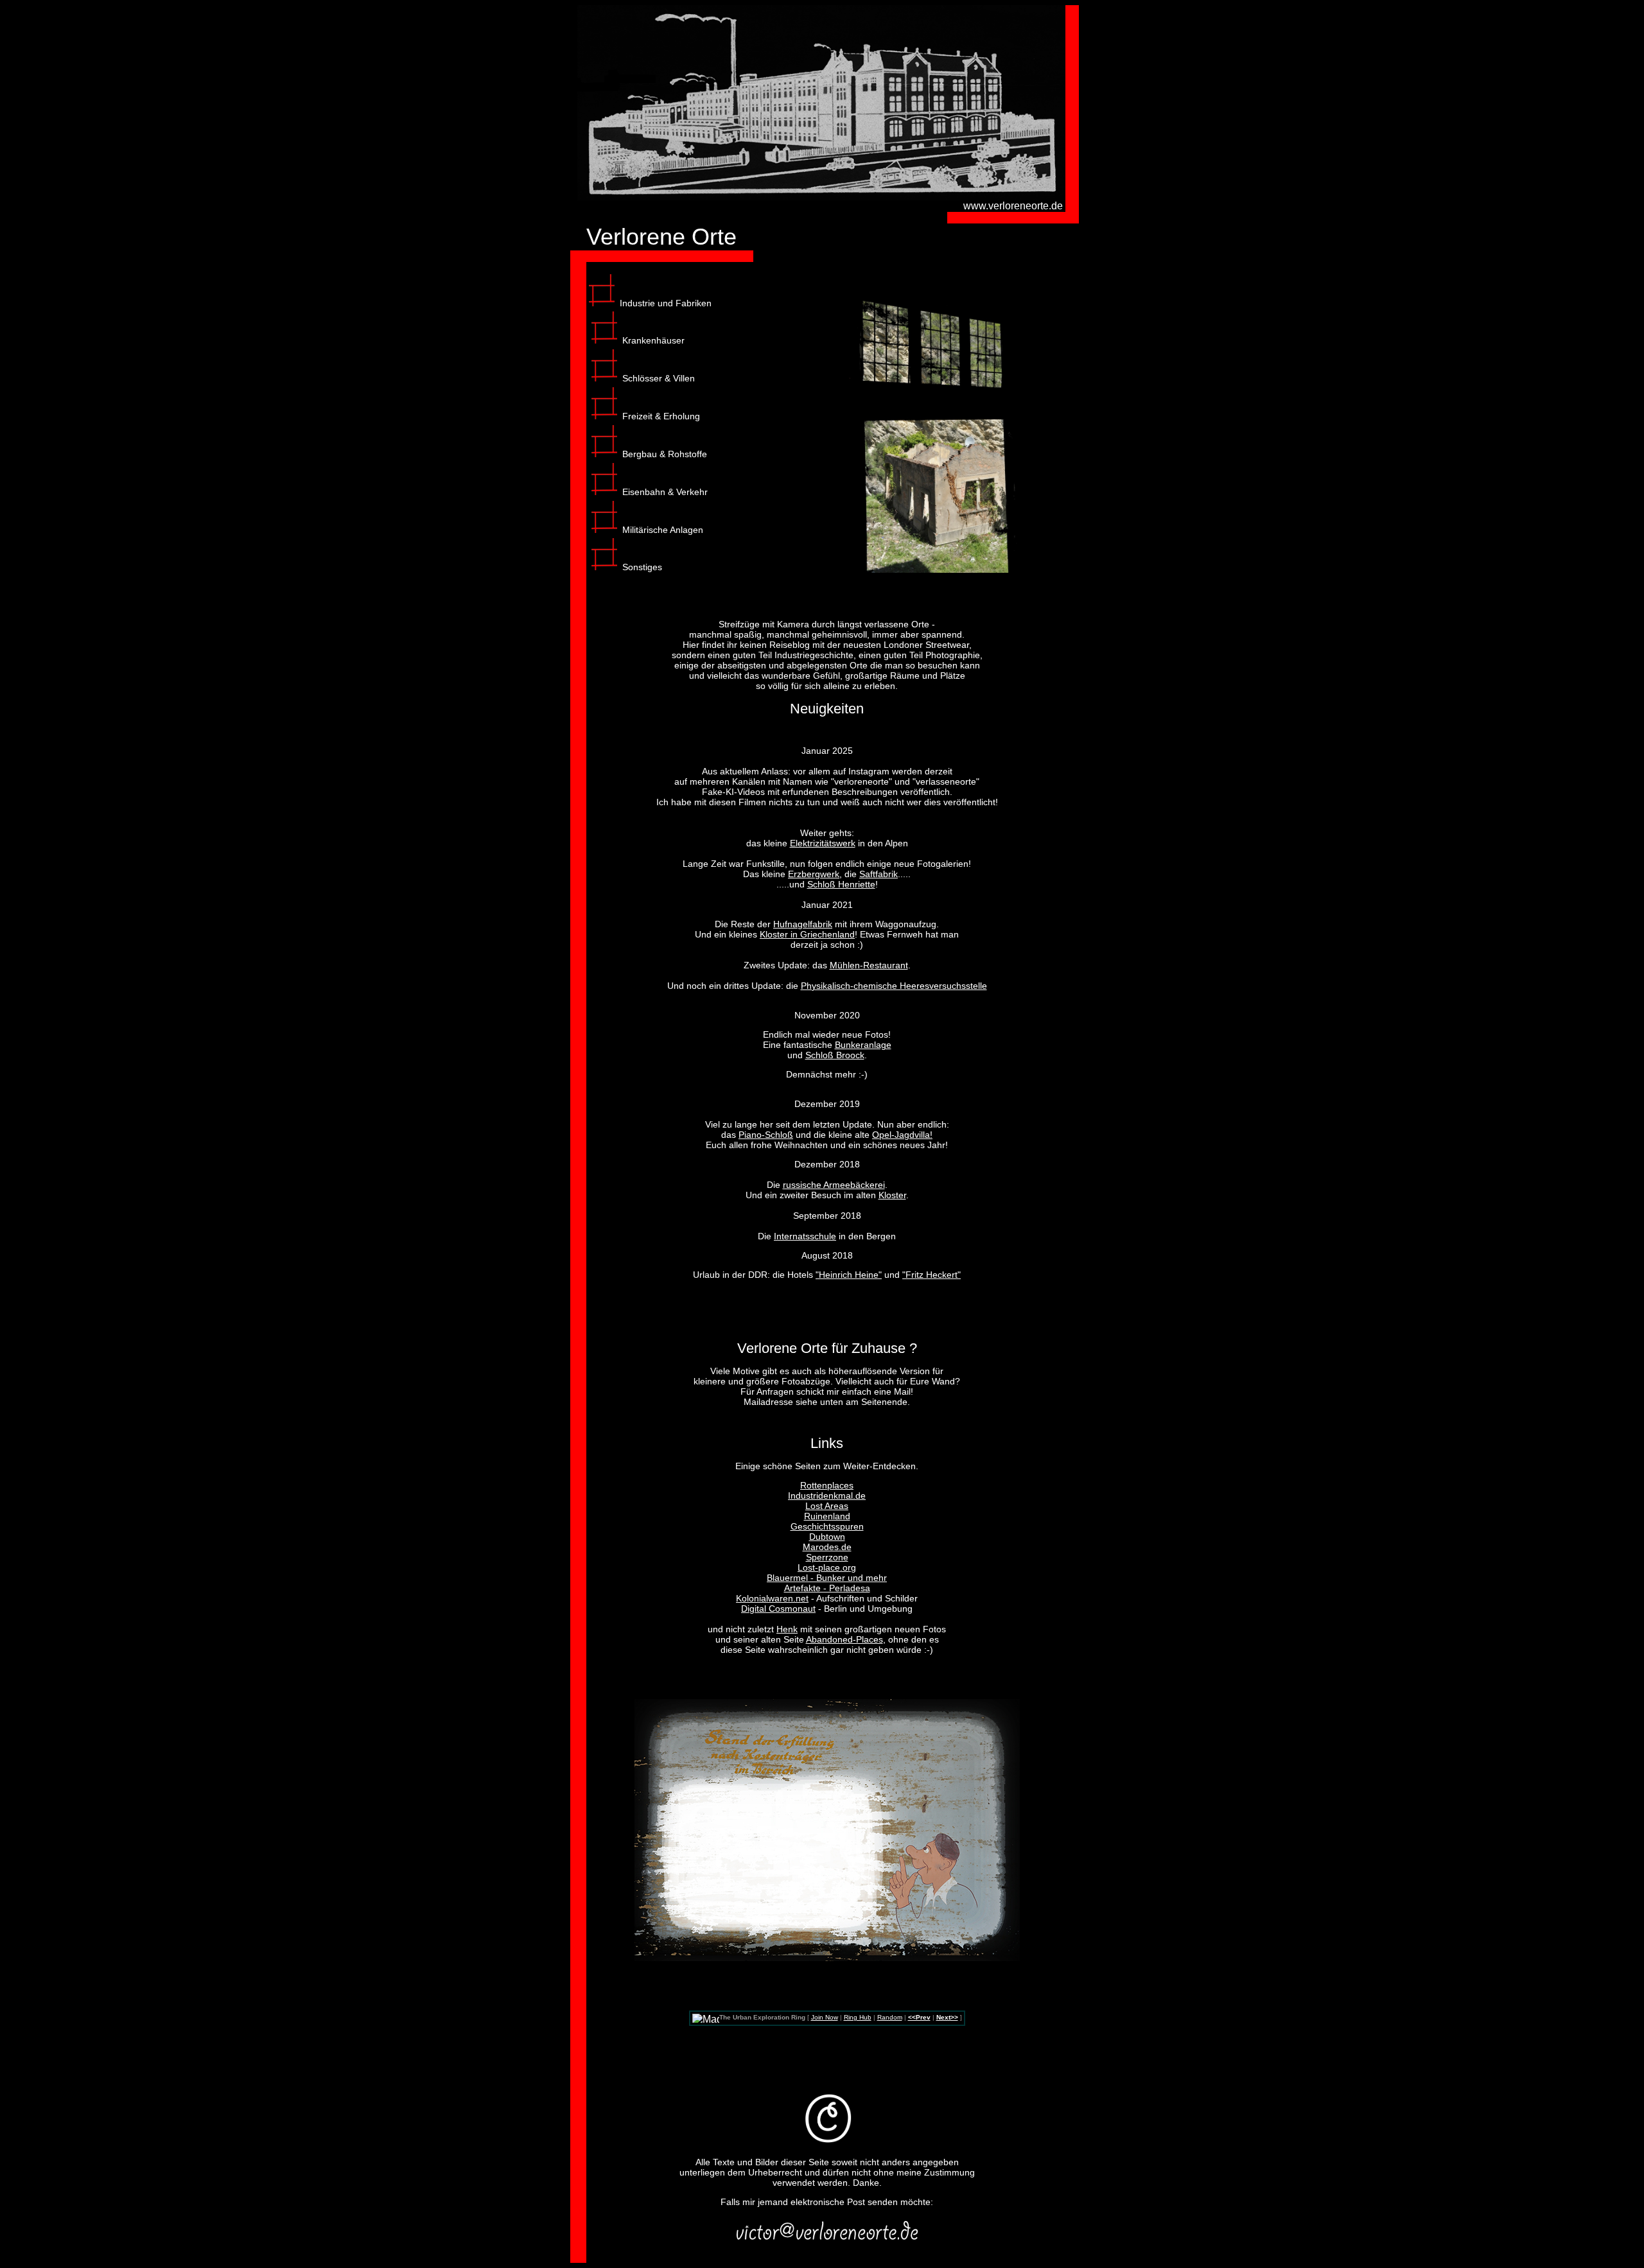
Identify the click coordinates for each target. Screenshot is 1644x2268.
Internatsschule (805, 1236)
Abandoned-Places (844, 1639)
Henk (787, 1629)
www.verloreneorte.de (1013, 206)
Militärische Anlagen (663, 530)
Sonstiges (642, 567)
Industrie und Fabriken (666, 303)
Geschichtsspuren (827, 1526)
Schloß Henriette (841, 884)
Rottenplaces (827, 1485)
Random (890, 2017)
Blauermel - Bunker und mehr (827, 1578)
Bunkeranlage (863, 1045)
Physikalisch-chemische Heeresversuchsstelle (894, 986)
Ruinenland (827, 1516)
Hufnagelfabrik (803, 924)
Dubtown (827, 1537)
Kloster (892, 1195)
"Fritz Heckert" (931, 1275)
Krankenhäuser (653, 340)
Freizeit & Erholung (661, 416)
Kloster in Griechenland (807, 934)
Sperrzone (827, 1557)
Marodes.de (827, 1547)
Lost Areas (827, 1506)
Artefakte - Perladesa (827, 1588)
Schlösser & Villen (659, 378)
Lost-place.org (827, 1567)
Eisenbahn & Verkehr (665, 492)
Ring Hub (858, 2017)
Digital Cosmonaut (778, 1609)
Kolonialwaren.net (772, 1598)
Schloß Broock (835, 1055)
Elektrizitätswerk (823, 843)
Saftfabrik (879, 874)
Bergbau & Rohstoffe (665, 454)
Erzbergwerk (814, 874)
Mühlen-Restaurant (869, 965)
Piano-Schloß (766, 1135)
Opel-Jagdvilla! (902, 1135)
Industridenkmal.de (827, 1496)
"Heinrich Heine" (849, 1275)
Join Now (825, 2017)
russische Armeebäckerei (834, 1185)
